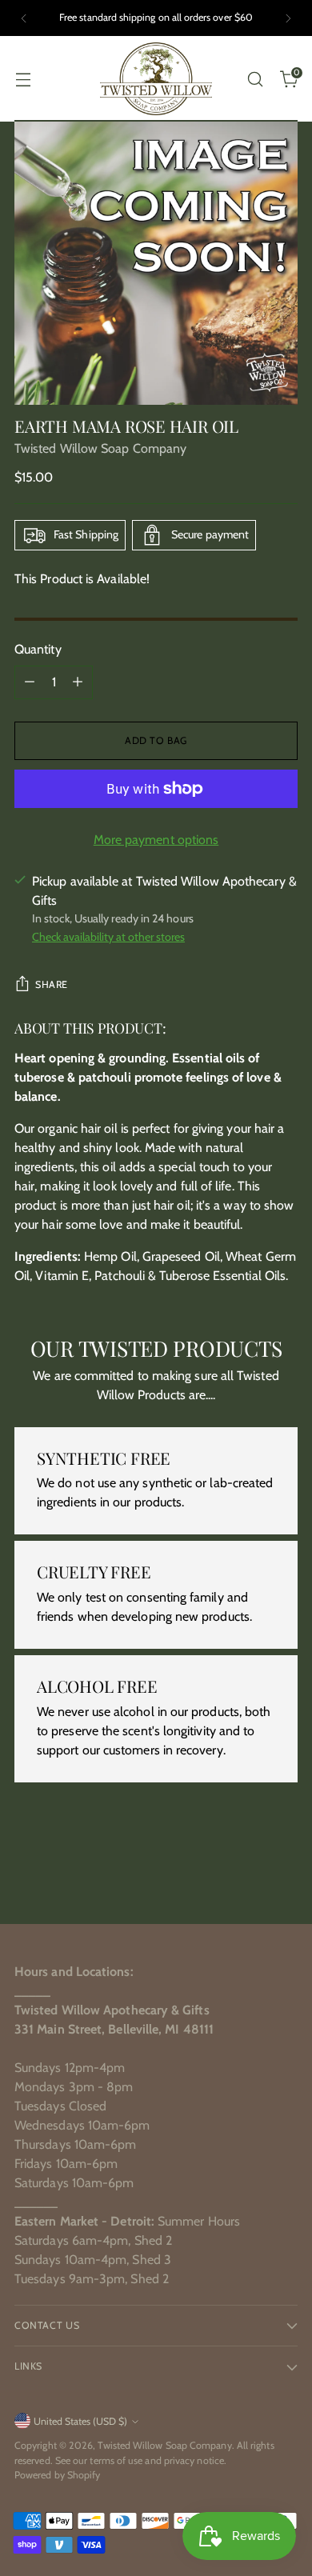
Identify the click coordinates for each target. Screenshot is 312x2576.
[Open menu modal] (23, 79)
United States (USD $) (80, 2421)
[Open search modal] (255, 79)
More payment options (156, 840)
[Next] (288, 18)
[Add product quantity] (78, 682)
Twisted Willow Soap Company (100, 448)
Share (52, 984)
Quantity (38, 649)
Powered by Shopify (57, 2475)
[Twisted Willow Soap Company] (156, 79)
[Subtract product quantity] (30, 682)
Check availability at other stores (108, 937)
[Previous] (24, 18)
